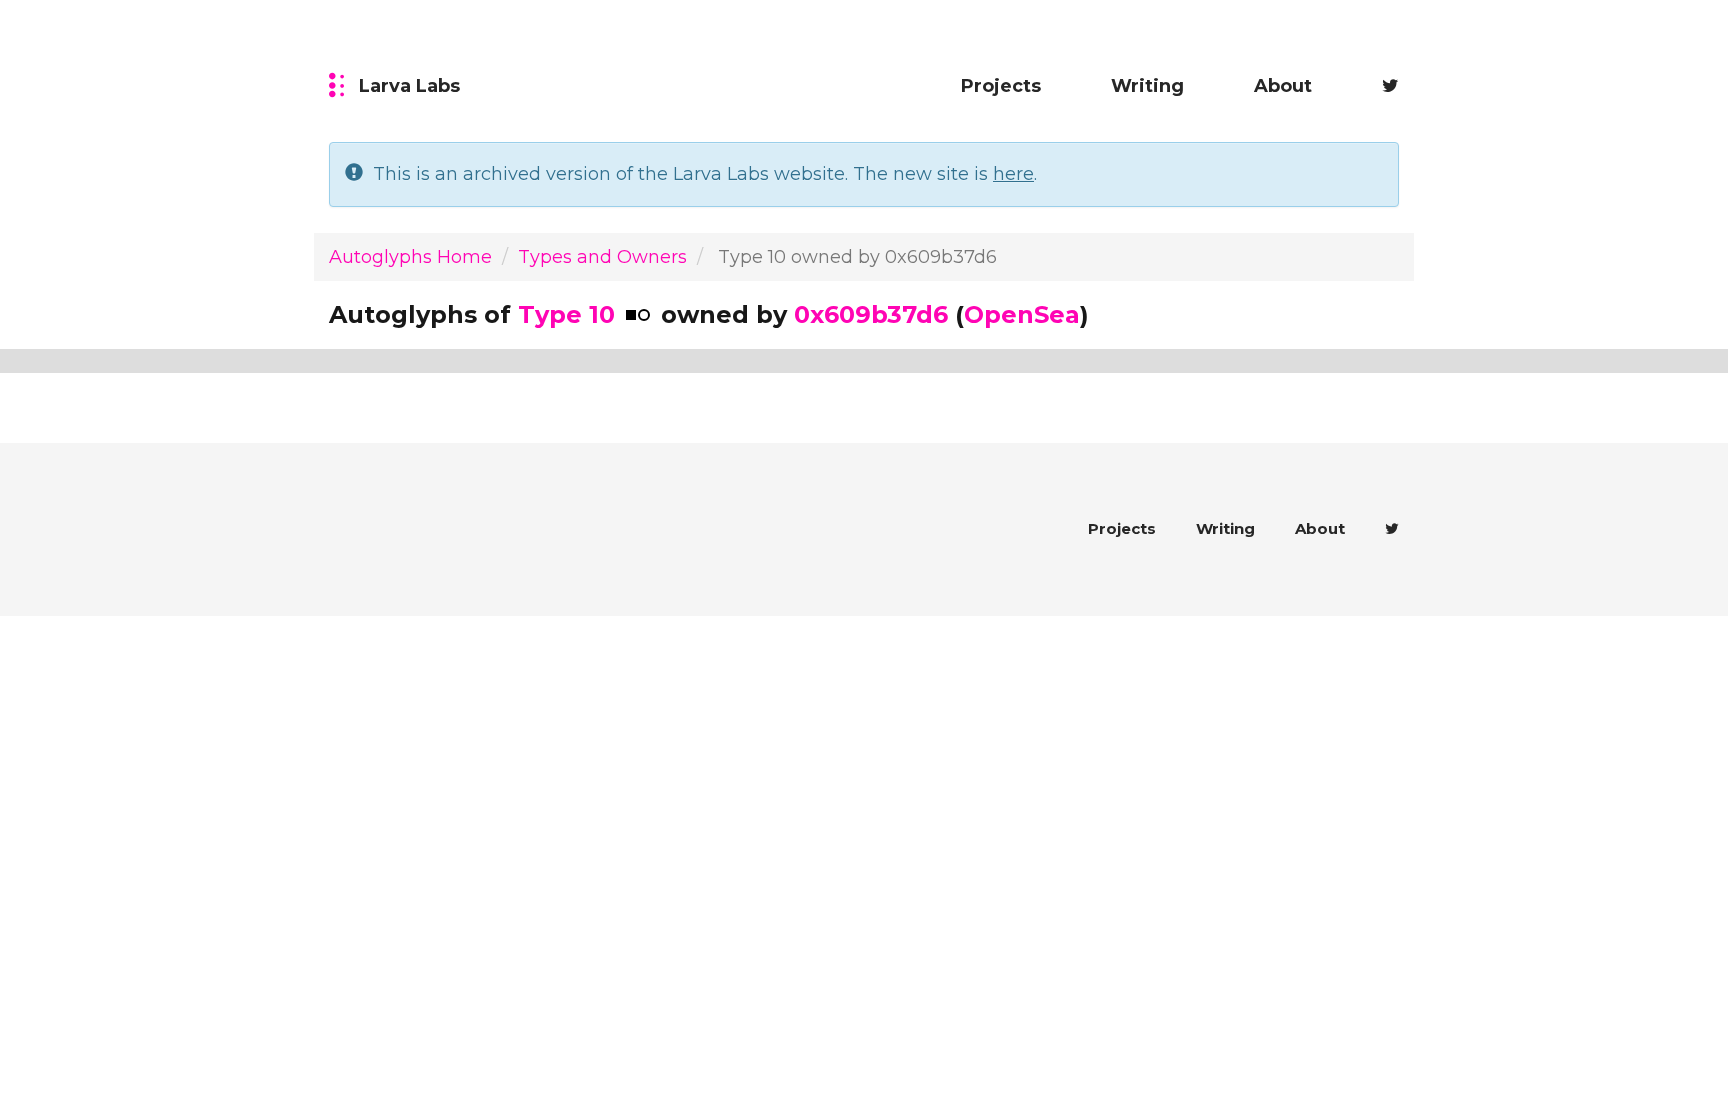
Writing (1147, 86)
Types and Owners (602, 257)
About (1283, 86)
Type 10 (566, 314)
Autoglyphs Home (410, 257)
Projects (1001, 86)
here (1013, 174)
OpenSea (1022, 314)
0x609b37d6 (871, 314)
